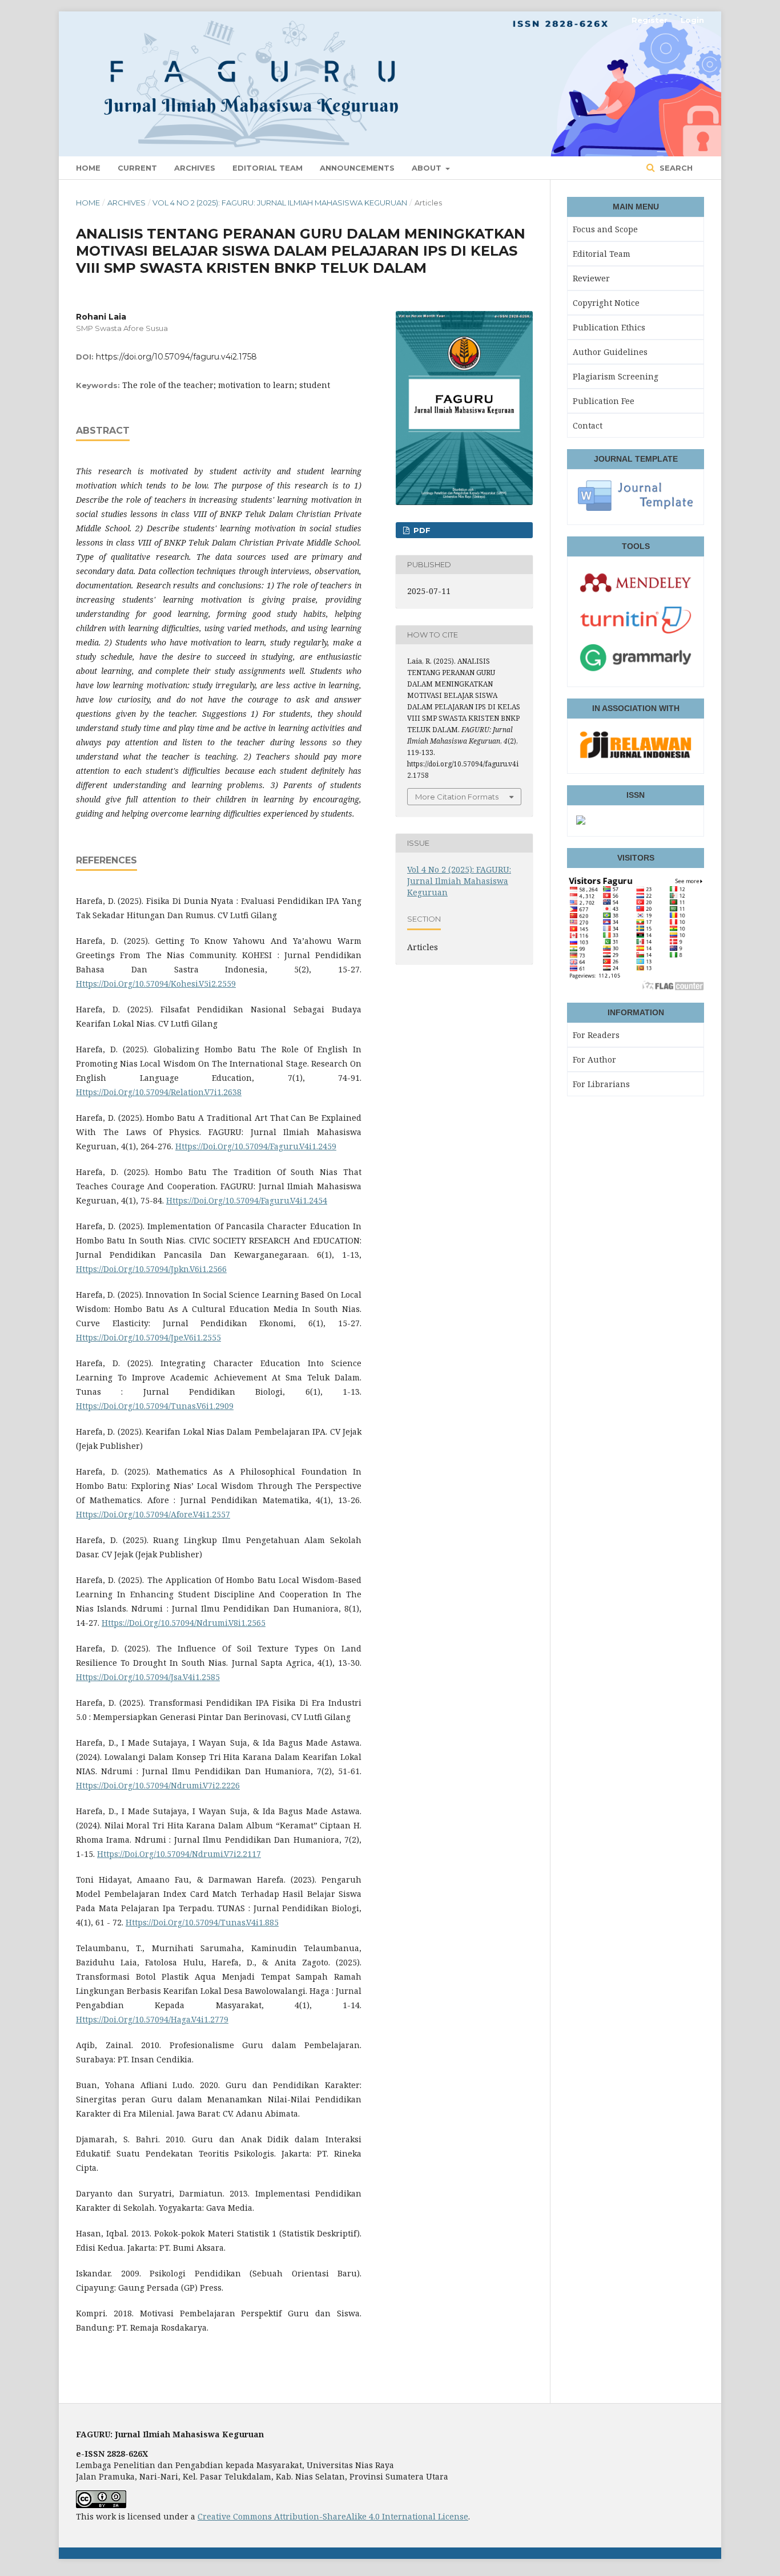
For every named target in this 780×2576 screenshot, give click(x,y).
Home (88, 168)
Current (137, 168)
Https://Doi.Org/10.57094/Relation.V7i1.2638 (159, 1092)
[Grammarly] (636, 671)
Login (692, 20)
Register (650, 20)
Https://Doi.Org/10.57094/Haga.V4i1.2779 (152, 2019)
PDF (421, 530)
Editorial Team (268, 168)
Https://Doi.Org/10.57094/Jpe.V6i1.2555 (148, 1337)
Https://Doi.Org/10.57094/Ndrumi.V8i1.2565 (184, 1623)
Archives (195, 168)
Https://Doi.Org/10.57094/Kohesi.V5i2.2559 (156, 984)
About (428, 168)
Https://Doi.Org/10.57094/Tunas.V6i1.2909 (155, 1406)
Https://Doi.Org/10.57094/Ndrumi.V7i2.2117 (179, 1854)
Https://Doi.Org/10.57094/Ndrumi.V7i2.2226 (158, 1785)
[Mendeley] (636, 596)
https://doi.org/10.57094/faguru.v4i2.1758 (176, 357)
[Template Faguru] (636, 509)
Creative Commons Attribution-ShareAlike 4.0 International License (333, 2516)
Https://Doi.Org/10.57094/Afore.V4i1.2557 (153, 1514)
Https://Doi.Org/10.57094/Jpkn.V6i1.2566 (151, 1269)
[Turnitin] (636, 633)
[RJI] (636, 758)
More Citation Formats (457, 797)
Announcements (357, 168)
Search (675, 168)
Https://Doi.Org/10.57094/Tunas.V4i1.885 (202, 1922)
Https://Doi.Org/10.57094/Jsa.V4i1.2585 (148, 1677)
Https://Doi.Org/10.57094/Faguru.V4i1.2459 (256, 1146)
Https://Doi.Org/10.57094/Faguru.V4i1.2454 (247, 1200)
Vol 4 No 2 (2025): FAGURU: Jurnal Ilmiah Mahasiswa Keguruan (280, 203)
